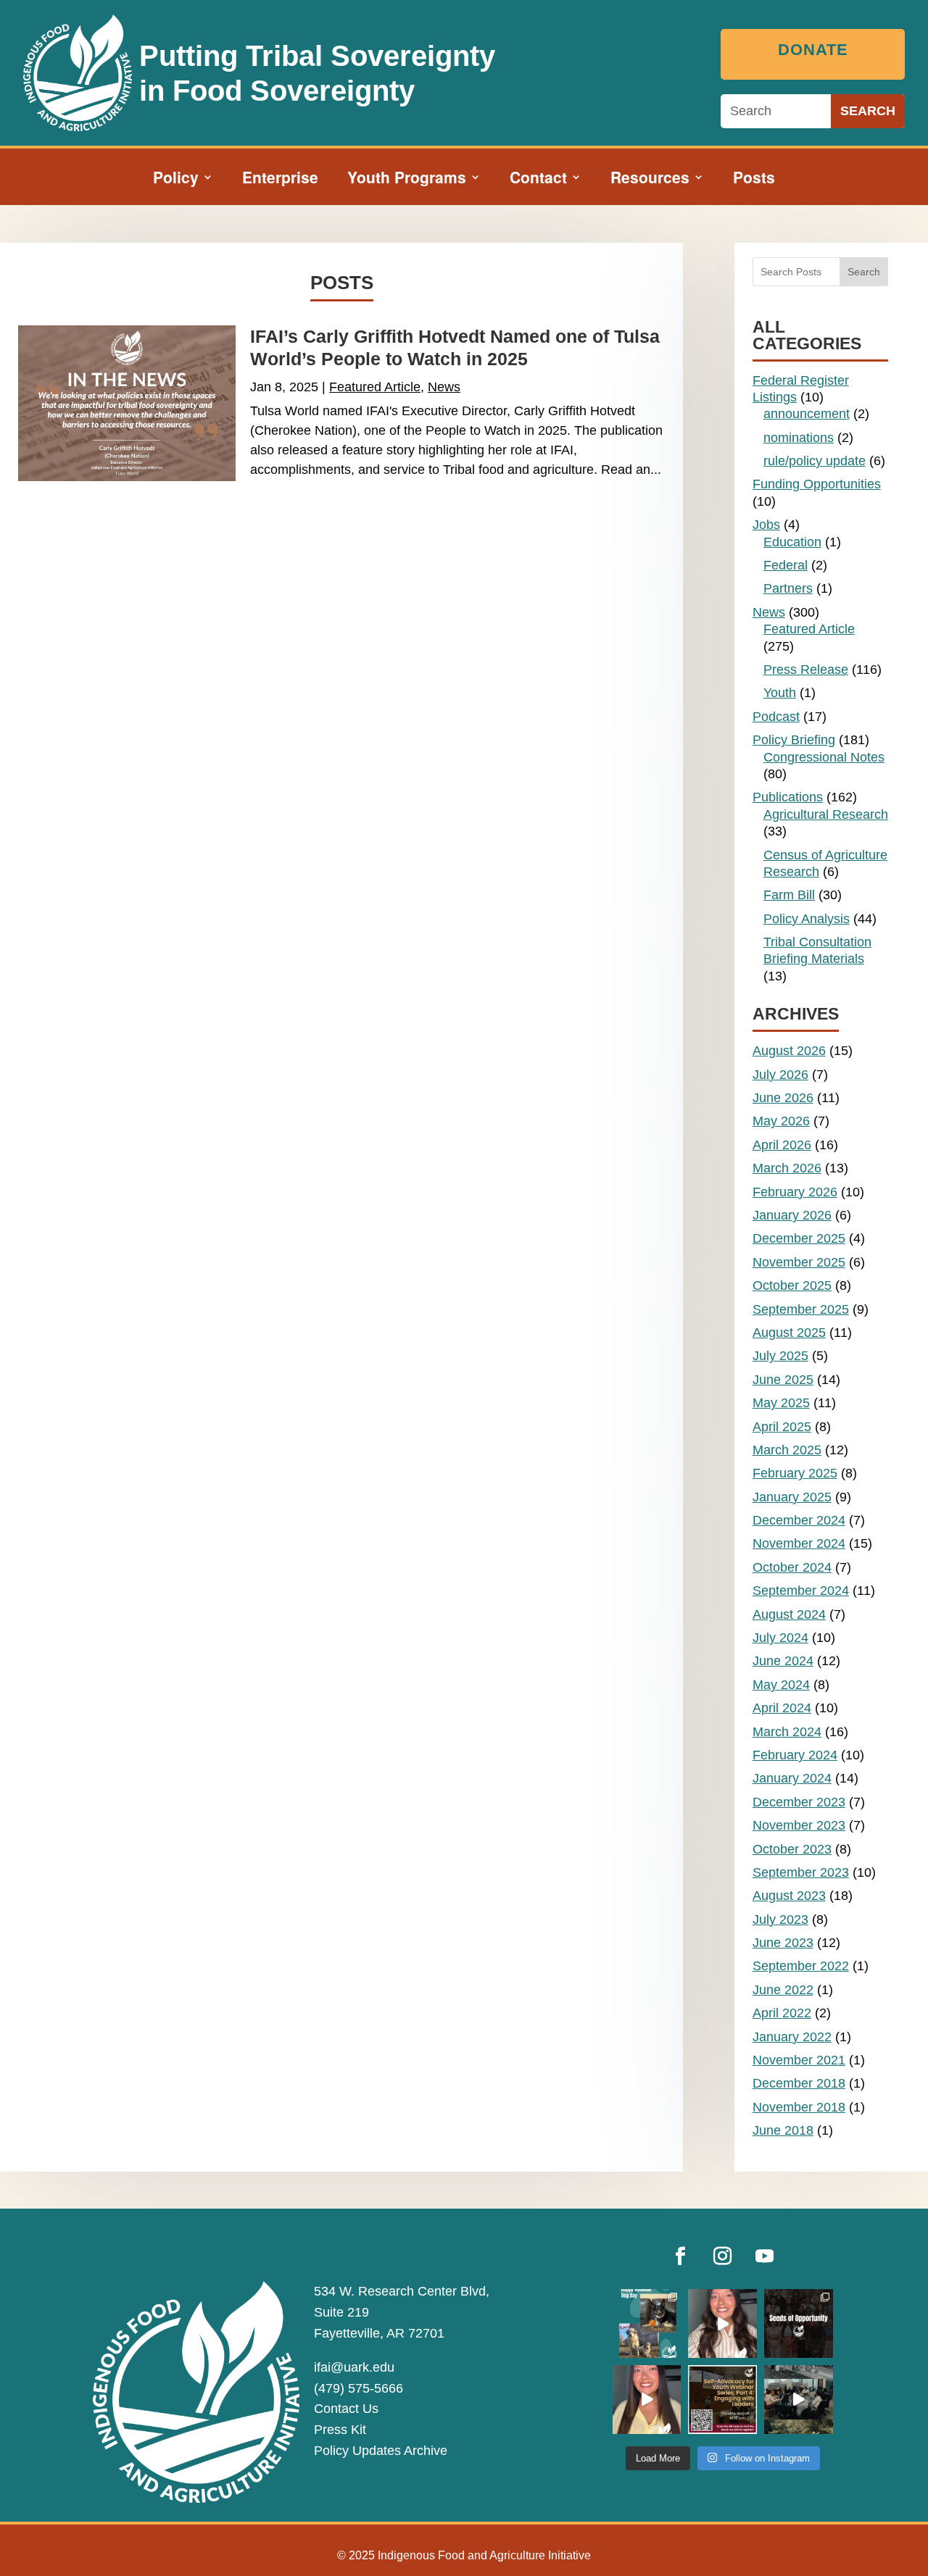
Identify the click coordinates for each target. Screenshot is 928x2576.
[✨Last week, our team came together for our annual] (799, 2400)
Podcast (776, 717)
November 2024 (799, 1543)
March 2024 (787, 1732)
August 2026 (789, 1051)
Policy (176, 180)
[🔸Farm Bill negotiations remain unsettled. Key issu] (647, 2400)
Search (864, 272)
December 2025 (799, 1238)
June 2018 (783, 2130)
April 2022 (782, 2013)
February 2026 (795, 1192)
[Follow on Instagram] (723, 2256)
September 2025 (801, 1309)
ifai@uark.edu (354, 2367)
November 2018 (799, 2107)
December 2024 (799, 1520)
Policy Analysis (807, 919)
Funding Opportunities (817, 484)
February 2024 (795, 1755)
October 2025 (792, 1285)
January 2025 (792, 1497)
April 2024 (782, 1708)
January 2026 (792, 1215)
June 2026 (783, 1098)
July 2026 (780, 1075)
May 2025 (781, 1403)
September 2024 (801, 1591)
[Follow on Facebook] (681, 2256)
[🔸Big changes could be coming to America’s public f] (722, 2323)
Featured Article (375, 387)
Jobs (766, 525)
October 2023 (792, 1849)
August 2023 (789, 1896)
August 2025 (789, 1333)
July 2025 (780, 1356)
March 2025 (787, 1450)
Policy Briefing (794, 740)
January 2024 (792, 1778)
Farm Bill (789, 895)
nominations (799, 438)
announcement (807, 414)
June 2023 (783, 1943)
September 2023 (801, 1872)
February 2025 (795, 1473)
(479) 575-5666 (359, 2388)
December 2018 (799, 2083)
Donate (813, 50)
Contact (538, 180)
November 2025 (799, 1262)
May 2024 (781, 1685)
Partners (788, 588)
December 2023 (799, 1802)
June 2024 (783, 1661)
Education (792, 542)
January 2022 (792, 2037)
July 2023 (780, 1920)
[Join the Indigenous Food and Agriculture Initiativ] (722, 2400)
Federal (786, 565)
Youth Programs (407, 180)
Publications (788, 797)
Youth (780, 693)
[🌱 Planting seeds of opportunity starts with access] (799, 2323)
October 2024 (792, 1567)
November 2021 (799, 2060)
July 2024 (780, 1638)
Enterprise (280, 180)
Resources (650, 180)
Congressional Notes (824, 757)
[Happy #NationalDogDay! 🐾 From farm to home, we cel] (647, 2323)
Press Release (806, 670)
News (444, 387)
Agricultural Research (826, 814)
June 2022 (783, 1990)
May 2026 (781, 1121)
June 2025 (783, 1380)
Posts (754, 180)
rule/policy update (815, 461)
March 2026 (787, 1168)
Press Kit (340, 2430)
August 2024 (789, 1614)
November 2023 (799, 1825)
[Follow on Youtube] (765, 2256)
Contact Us (346, 2409)
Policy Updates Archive (381, 2451)
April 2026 (782, 1145)
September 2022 (801, 1966)
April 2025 (782, 1427)
